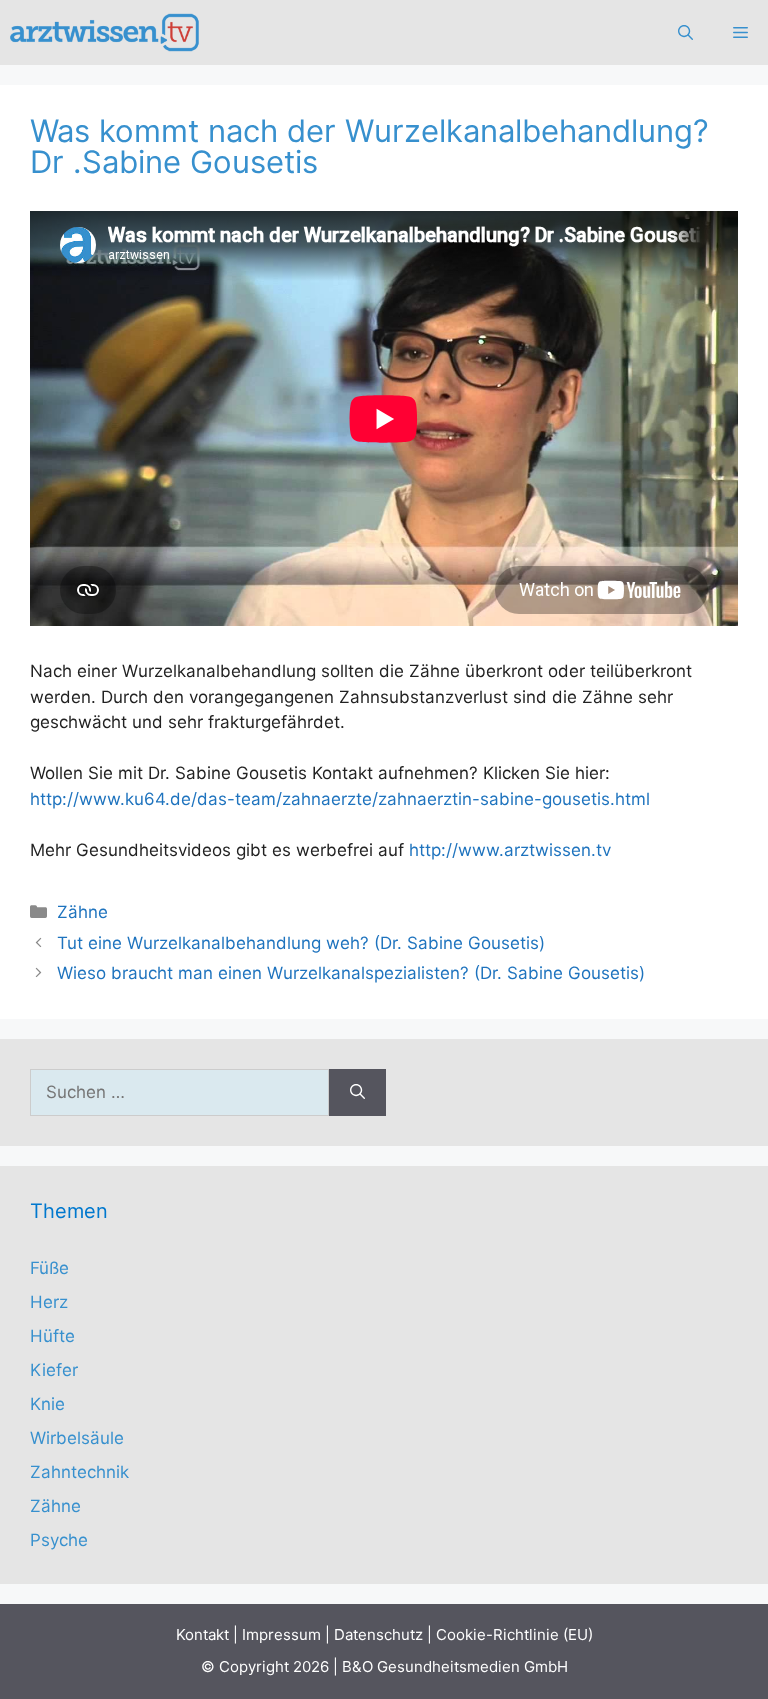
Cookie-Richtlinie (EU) (514, 1634)
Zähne (82, 912)
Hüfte (52, 1336)
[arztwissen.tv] (106, 32)
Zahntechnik (79, 1472)
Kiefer (54, 1370)
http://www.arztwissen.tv (510, 850)
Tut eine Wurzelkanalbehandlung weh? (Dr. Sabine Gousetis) (301, 943)
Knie (47, 1404)
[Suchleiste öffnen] (685, 32)
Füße (49, 1268)
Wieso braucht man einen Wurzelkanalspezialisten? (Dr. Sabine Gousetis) (351, 973)
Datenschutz (378, 1634)
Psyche (59, 1540)
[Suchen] (357, 1093)
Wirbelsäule (77, 1438)
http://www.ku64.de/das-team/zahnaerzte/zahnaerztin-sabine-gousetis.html (340, 799)
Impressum (281, 1634)
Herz (49, 1302)
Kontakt (202, 1634)
